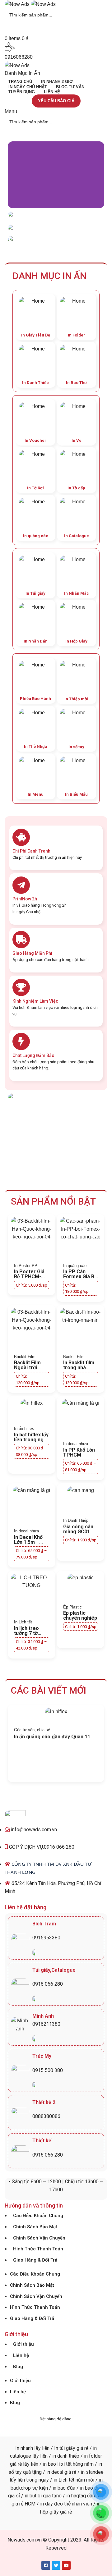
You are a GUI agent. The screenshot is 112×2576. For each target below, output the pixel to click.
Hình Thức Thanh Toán (38, 2249)
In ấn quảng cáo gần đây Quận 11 (52, 1737)
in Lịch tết (63, 2480)
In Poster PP (26, 1266)
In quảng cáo (75, 1266)
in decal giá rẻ (61, 2472)
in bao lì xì (54, 2464)
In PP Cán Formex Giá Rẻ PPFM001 (80, 1277)
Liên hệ (21, 2355)
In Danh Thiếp (76, 1520)
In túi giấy (65, 2448)
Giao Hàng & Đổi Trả (35, 2260)
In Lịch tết (23, 1622)
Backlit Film (25, 1357)
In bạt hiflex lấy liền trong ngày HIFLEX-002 (31, 1440)
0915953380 (46, 1938)
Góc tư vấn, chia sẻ (32, 1730)
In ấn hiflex (24, 1428)
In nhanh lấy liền (32, 2448)
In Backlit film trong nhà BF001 (79, 1368)
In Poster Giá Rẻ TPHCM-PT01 (29, 1277)
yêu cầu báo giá (56, 101)
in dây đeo (51, 2504)
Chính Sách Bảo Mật (35, 2227)
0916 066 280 (48, 1984)
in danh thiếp (66, 2456)
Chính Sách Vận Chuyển (39, 2238)
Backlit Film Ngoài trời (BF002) (27, 1368)
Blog (18, 2367)
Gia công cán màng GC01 (78, 1529)
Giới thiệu (23, 2344)
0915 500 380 (48, 2070)
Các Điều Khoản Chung (38, 2216)
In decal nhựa (76, 1444)
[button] (14, 175)
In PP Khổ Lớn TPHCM (79, 1452)
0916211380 (46, 2024)
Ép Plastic (72, 1607)
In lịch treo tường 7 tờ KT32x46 (26, 1633)
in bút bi (33, 2496)
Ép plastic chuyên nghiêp (80, 1615)
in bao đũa (63, 2488)
